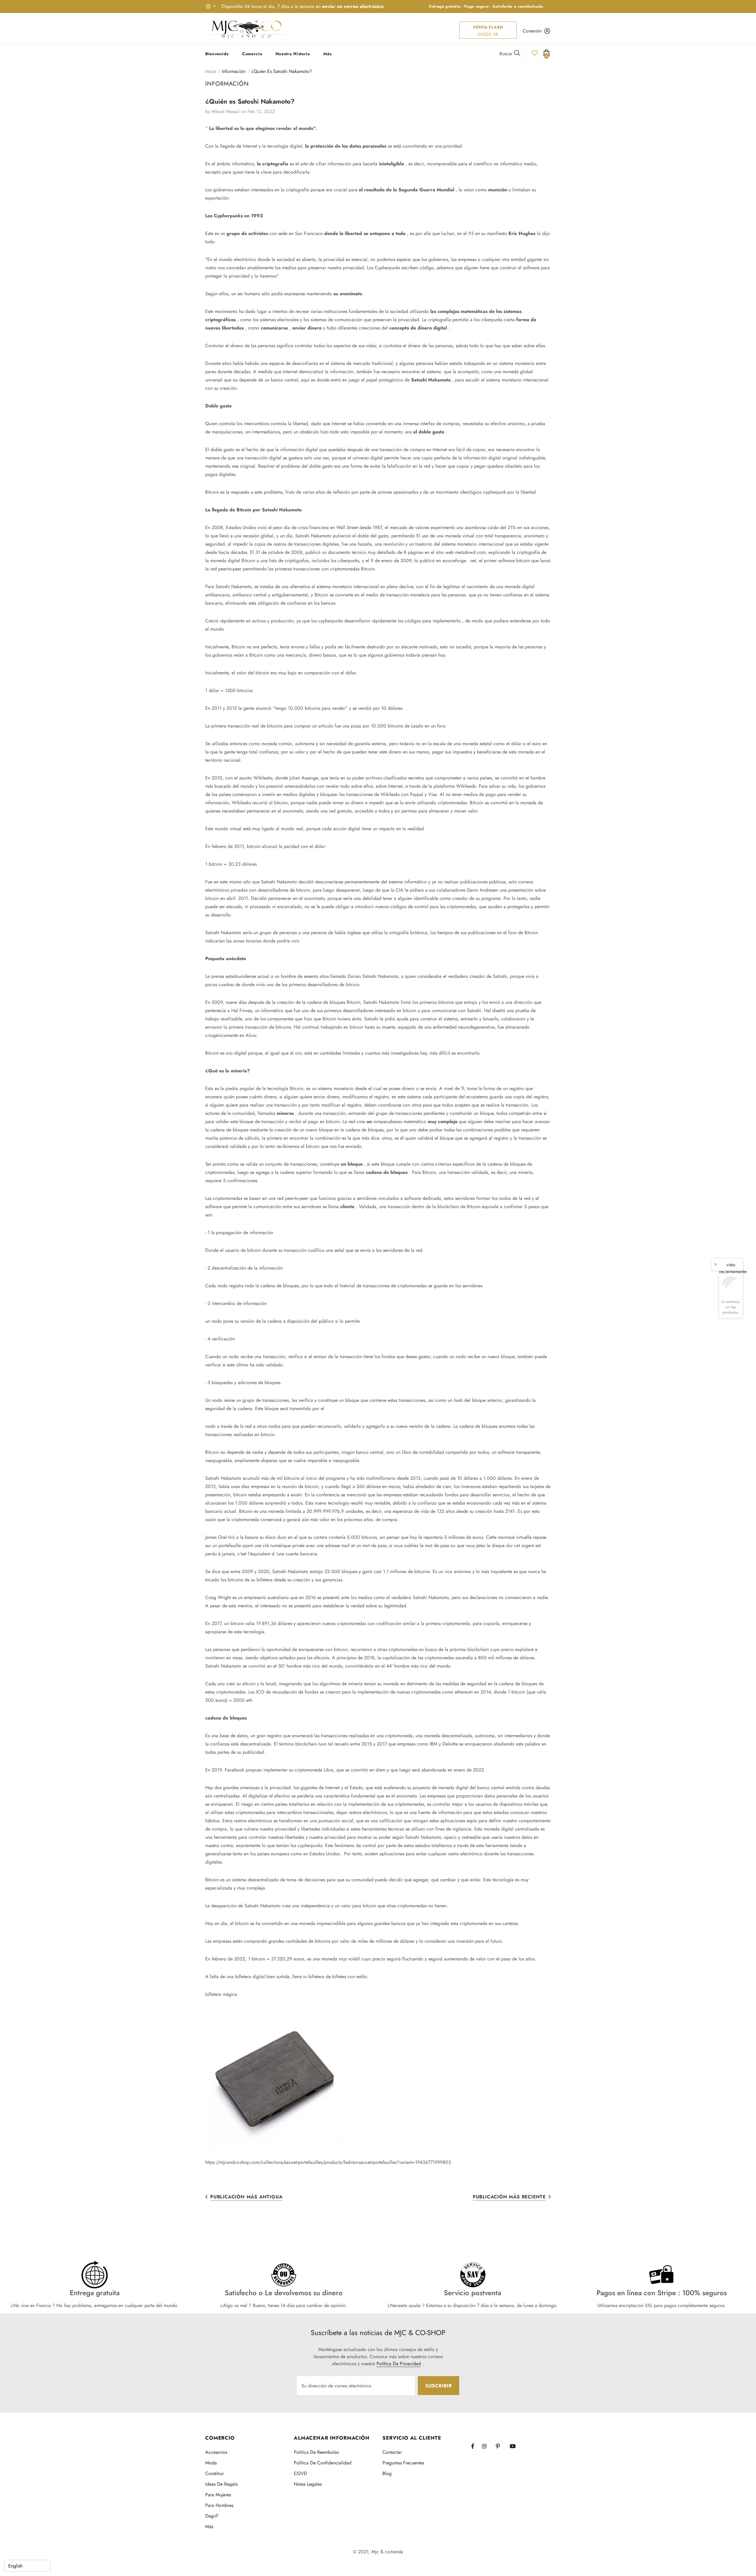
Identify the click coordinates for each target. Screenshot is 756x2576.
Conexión (532, 31)
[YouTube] (515, 2446)
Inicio (211, 71)
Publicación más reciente (509, 2197)
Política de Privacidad (399, 2364)
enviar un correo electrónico (353, 6)
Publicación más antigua (246, 2197)
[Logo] (247, 29)
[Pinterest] (501, 2446)
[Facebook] (476, 2446)
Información (234, 71)
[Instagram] (487, 2446)
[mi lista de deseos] (535, 55)
